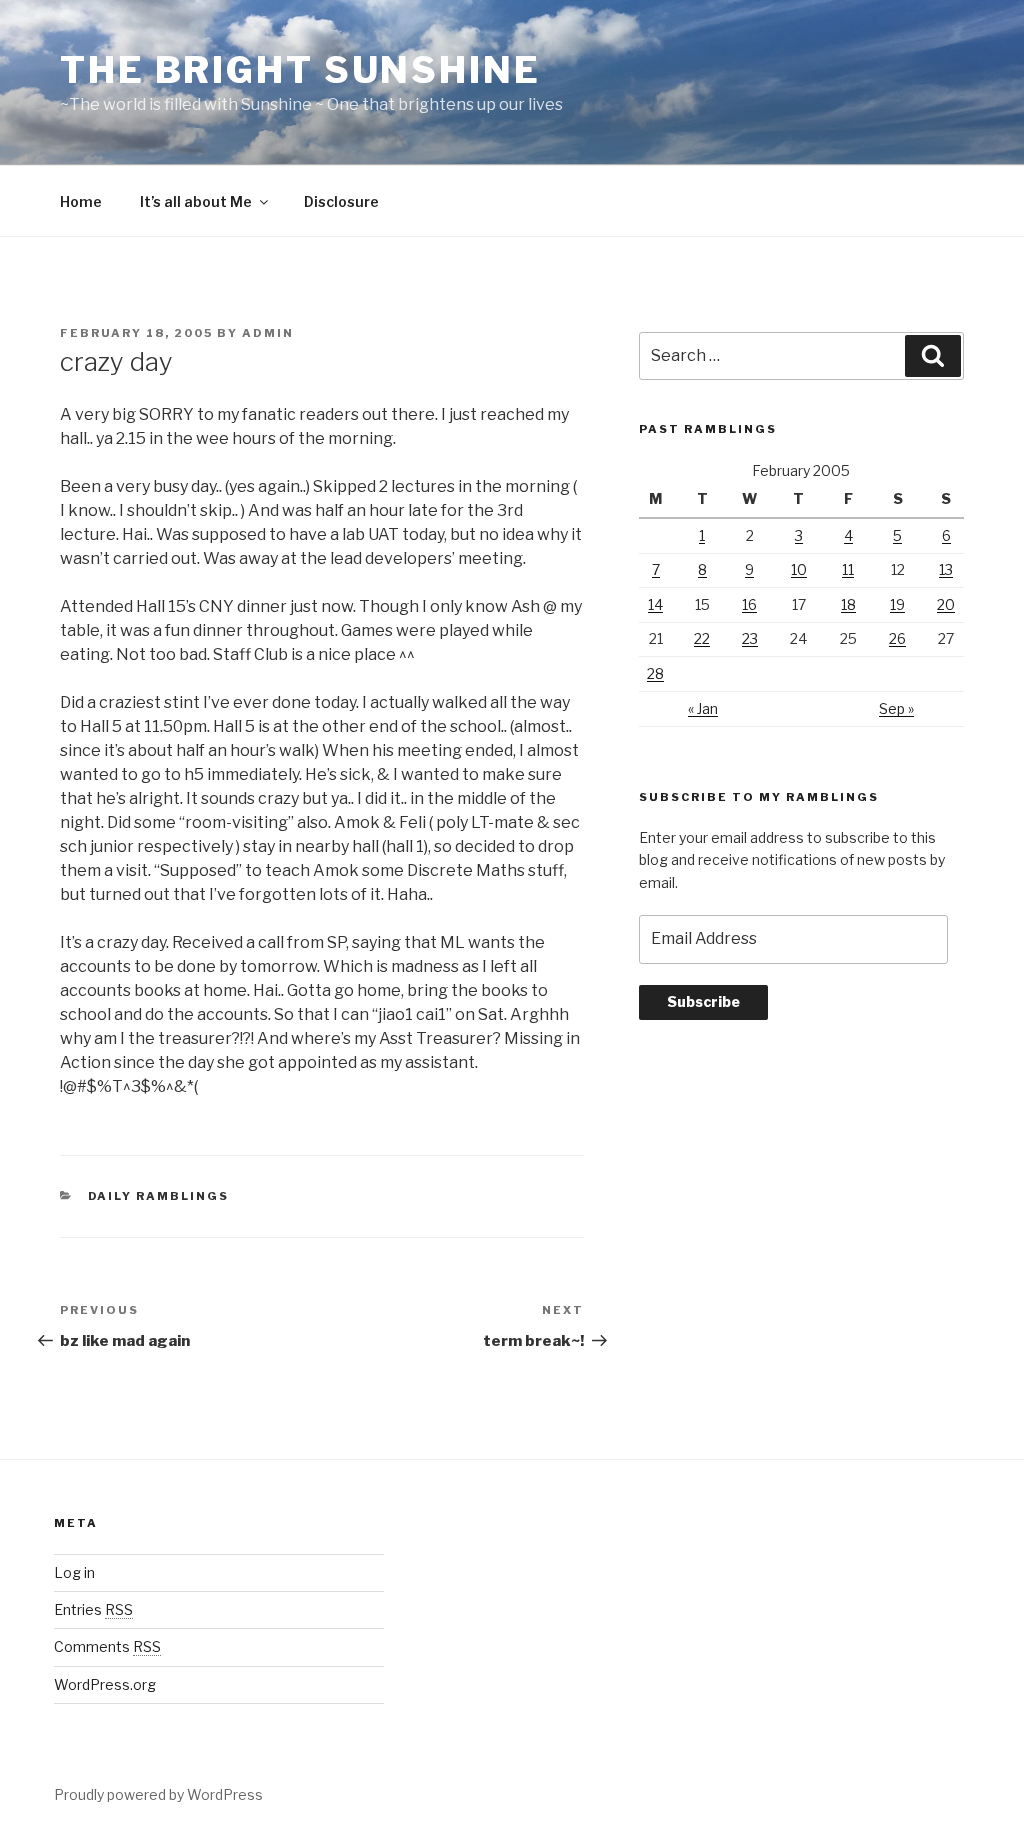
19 (897, 604)
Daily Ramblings (159, 1196)
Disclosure (341, 201)
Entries (93, 1609)
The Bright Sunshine (300, 70)
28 (655, 673)
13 (946, 569)
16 (749, 604)
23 (750, 638)
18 (848, 604)
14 (655, 604)
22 (702, 638)
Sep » (896, 708)
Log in (74, 1572)
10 (799, 569)
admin (268, 333)
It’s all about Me (196, 201)
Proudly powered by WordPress (158, 1794)
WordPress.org (105, 1684)
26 (897, 638)
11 (848, 569)
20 (946, 604)
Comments (107, 1646)
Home (81, 201)
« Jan (703, 708)
